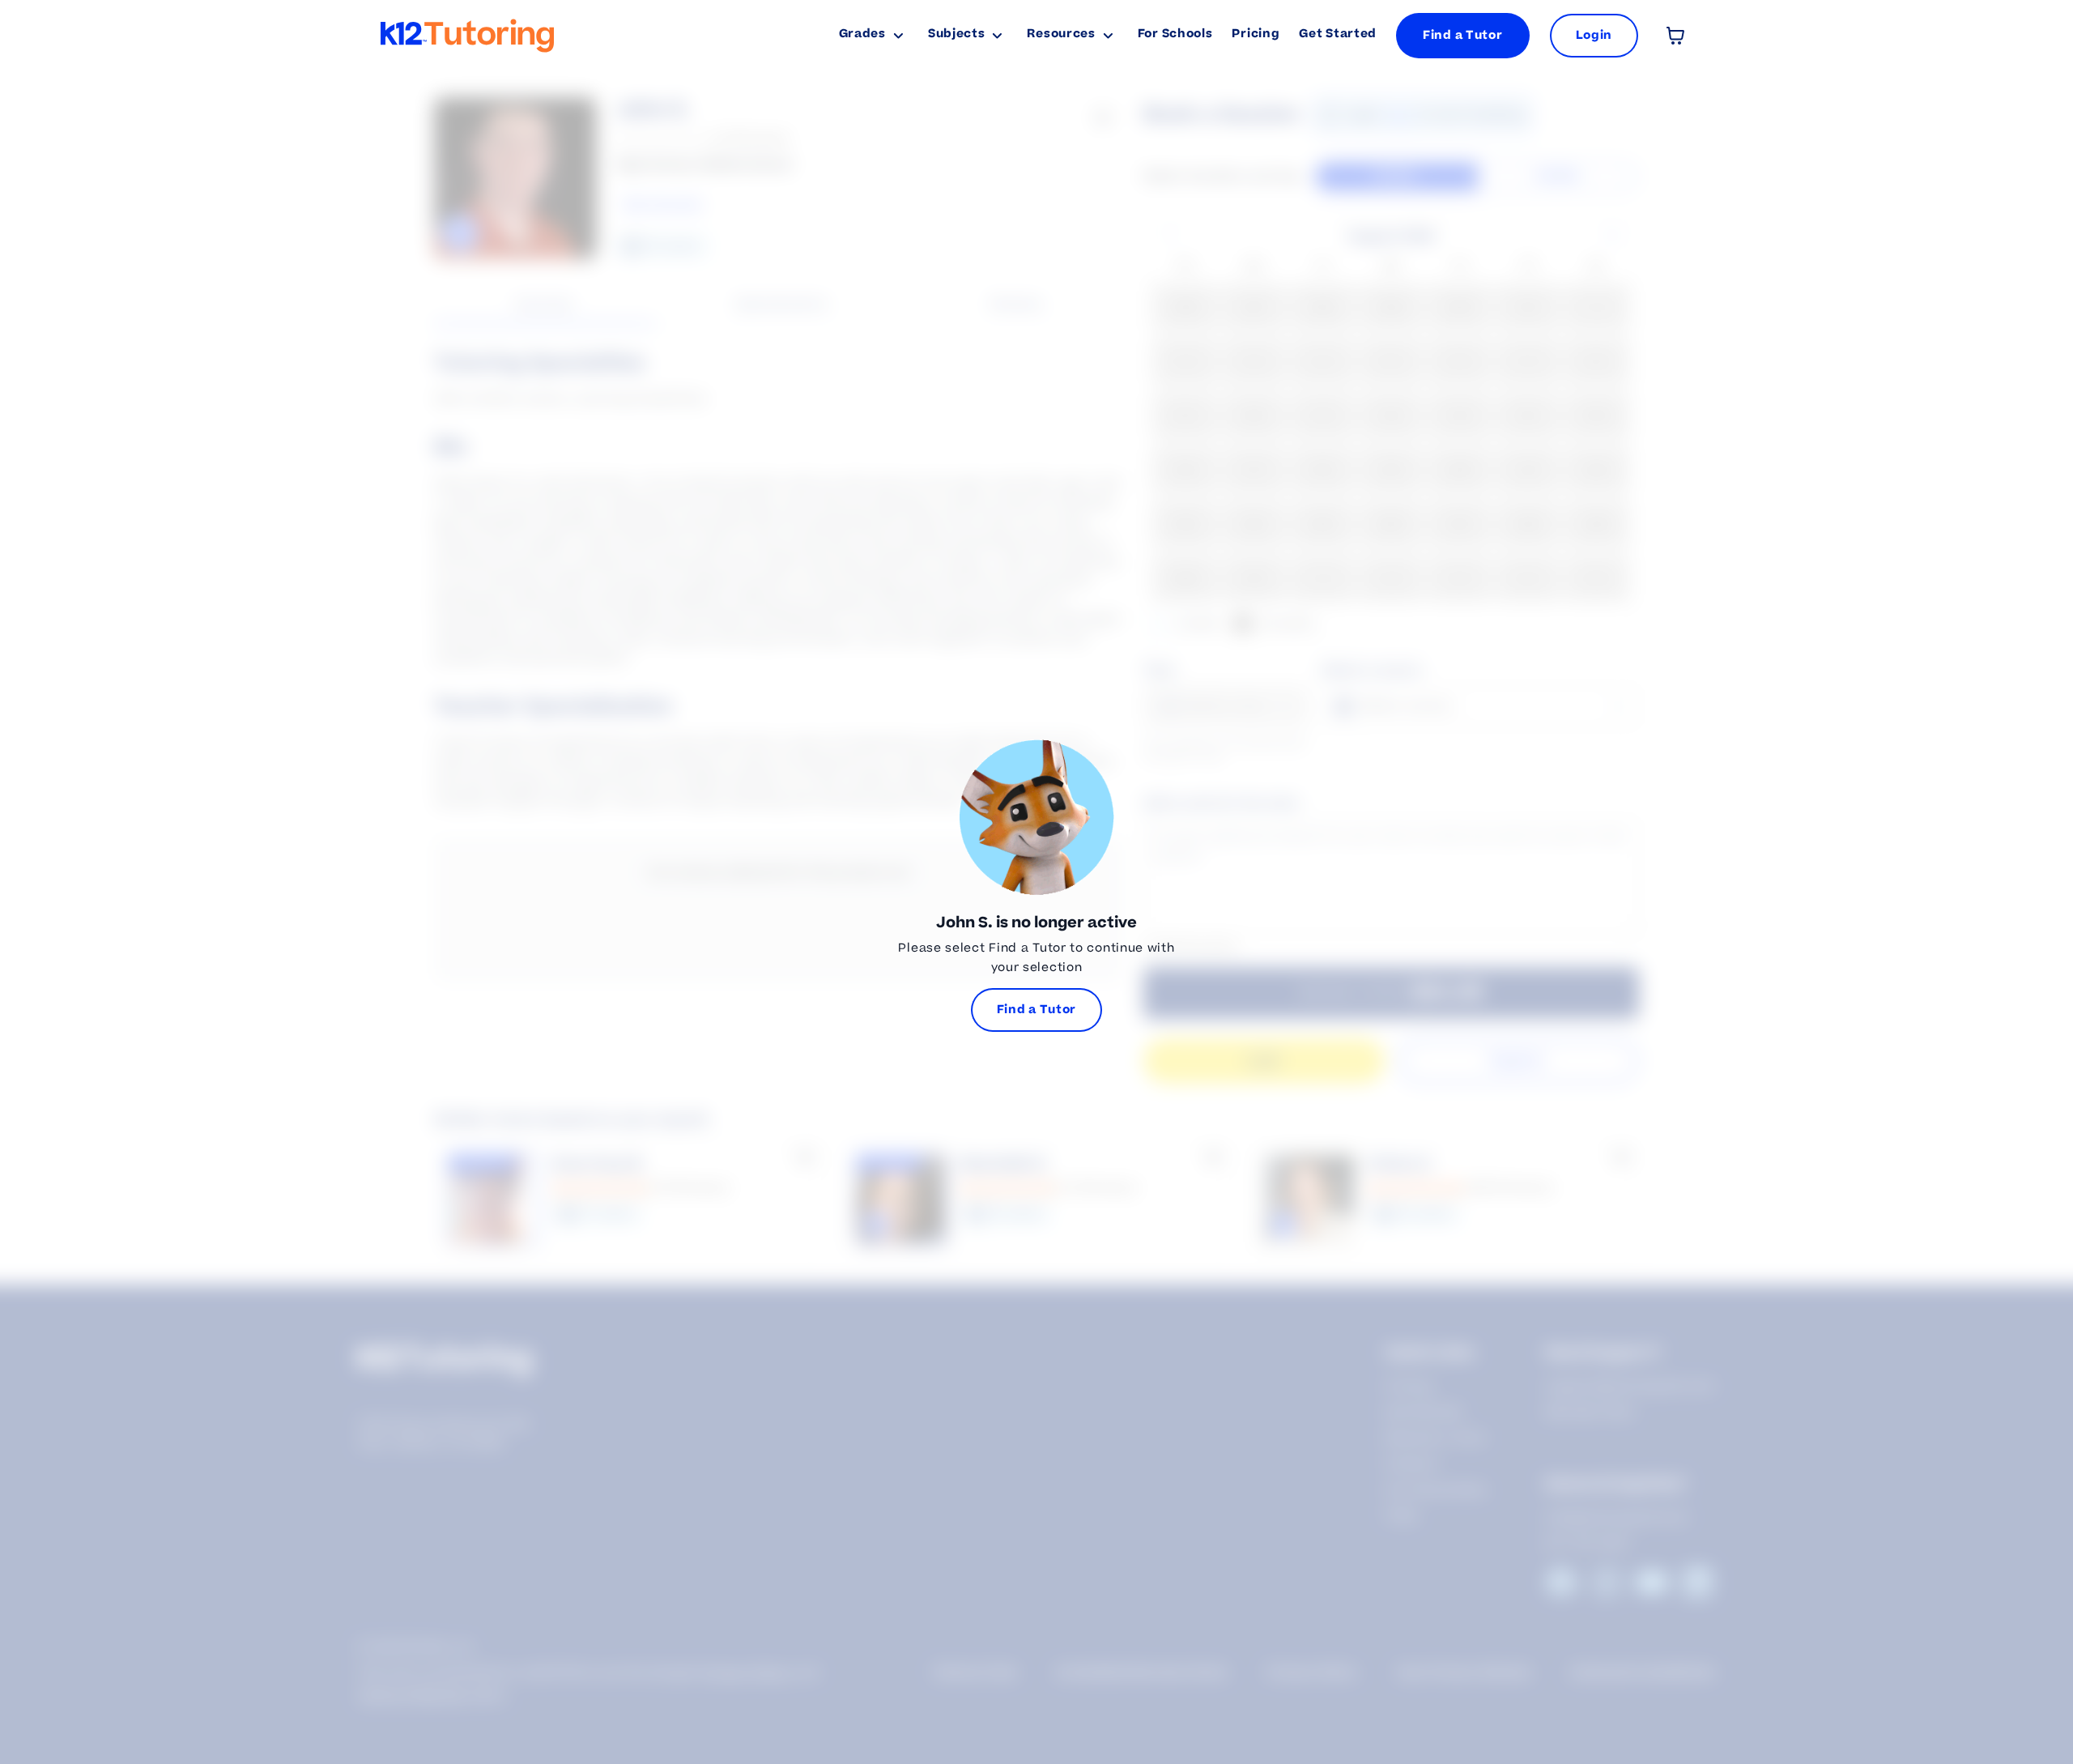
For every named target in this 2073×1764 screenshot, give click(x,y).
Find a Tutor (1462, 35)
